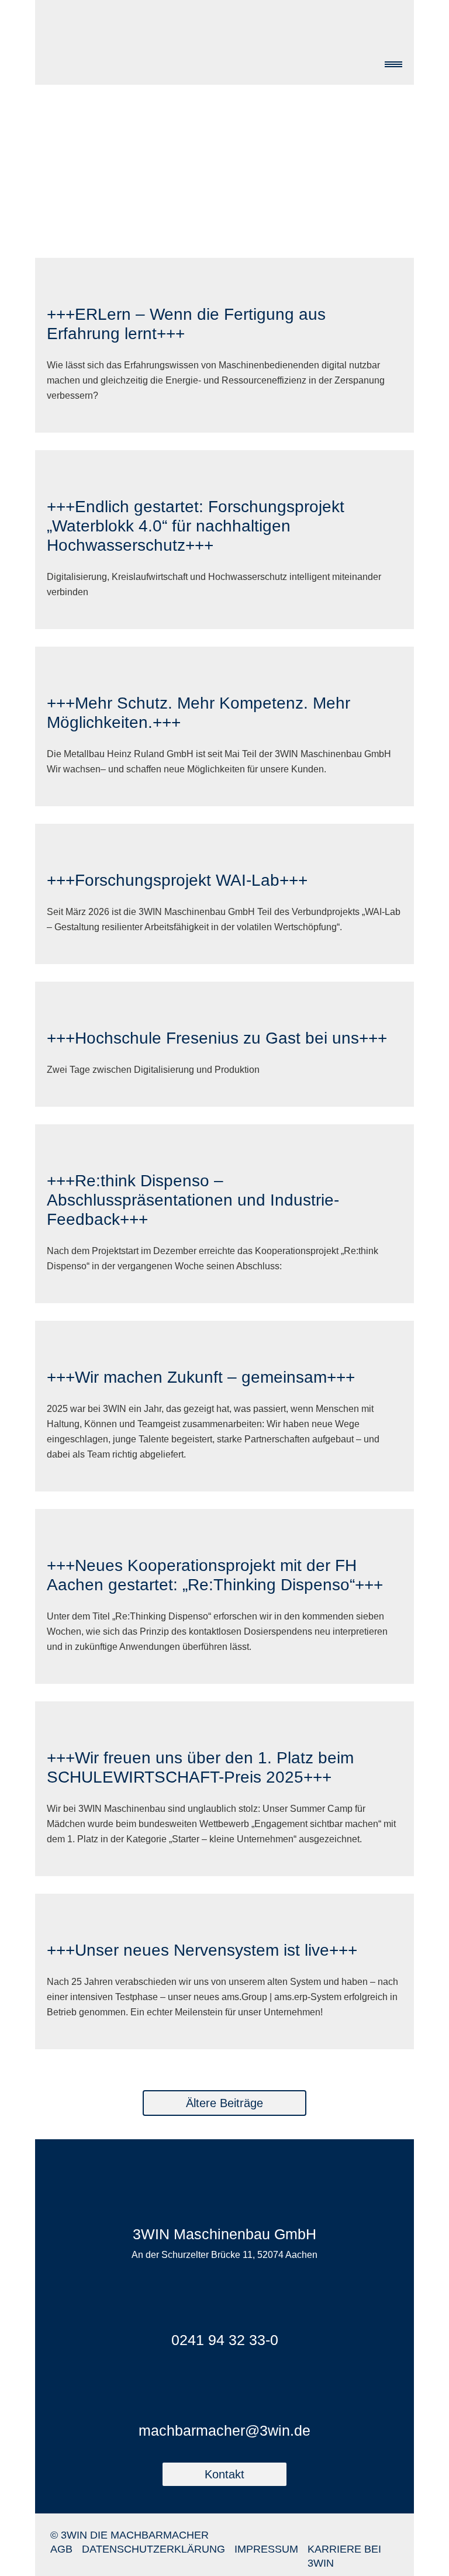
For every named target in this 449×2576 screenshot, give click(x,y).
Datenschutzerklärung (153, 2549)
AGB (61, 2549)
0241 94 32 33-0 (225, 2340)
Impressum (266, 2549)
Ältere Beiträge (224, 2103)
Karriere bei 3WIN (344, 2556)
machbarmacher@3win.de (224, 2430)
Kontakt (224, 2474)
